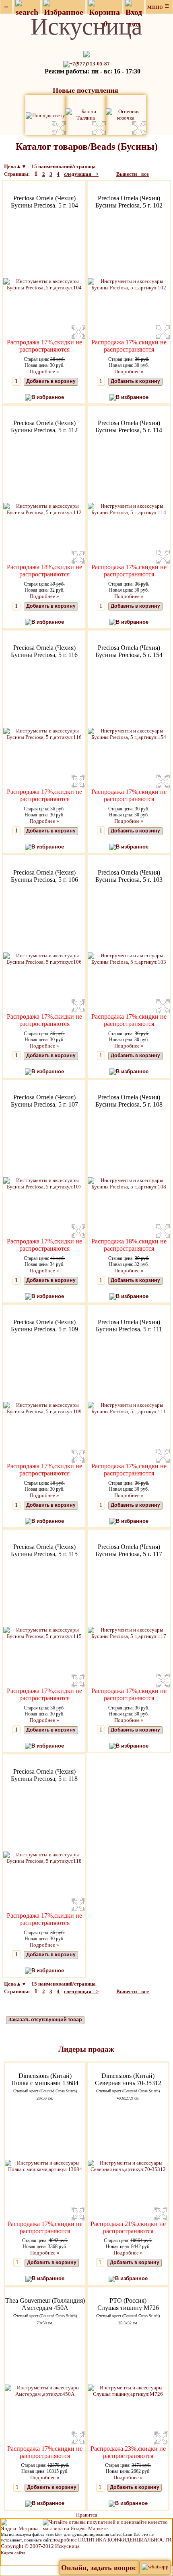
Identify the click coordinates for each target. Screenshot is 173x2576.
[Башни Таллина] (86, 114)
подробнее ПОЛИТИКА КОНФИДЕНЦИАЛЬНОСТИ (112, 2540)
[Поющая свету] (45, 115)
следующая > (81, 174)
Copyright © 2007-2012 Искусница (40, 2546)
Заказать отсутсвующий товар (45, 2020)
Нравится (87, 2515)
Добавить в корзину (51, 382)
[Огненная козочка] (126, 114)
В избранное (48, 397)
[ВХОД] (134, 7)
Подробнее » (44, 371)
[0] (104, 7)
